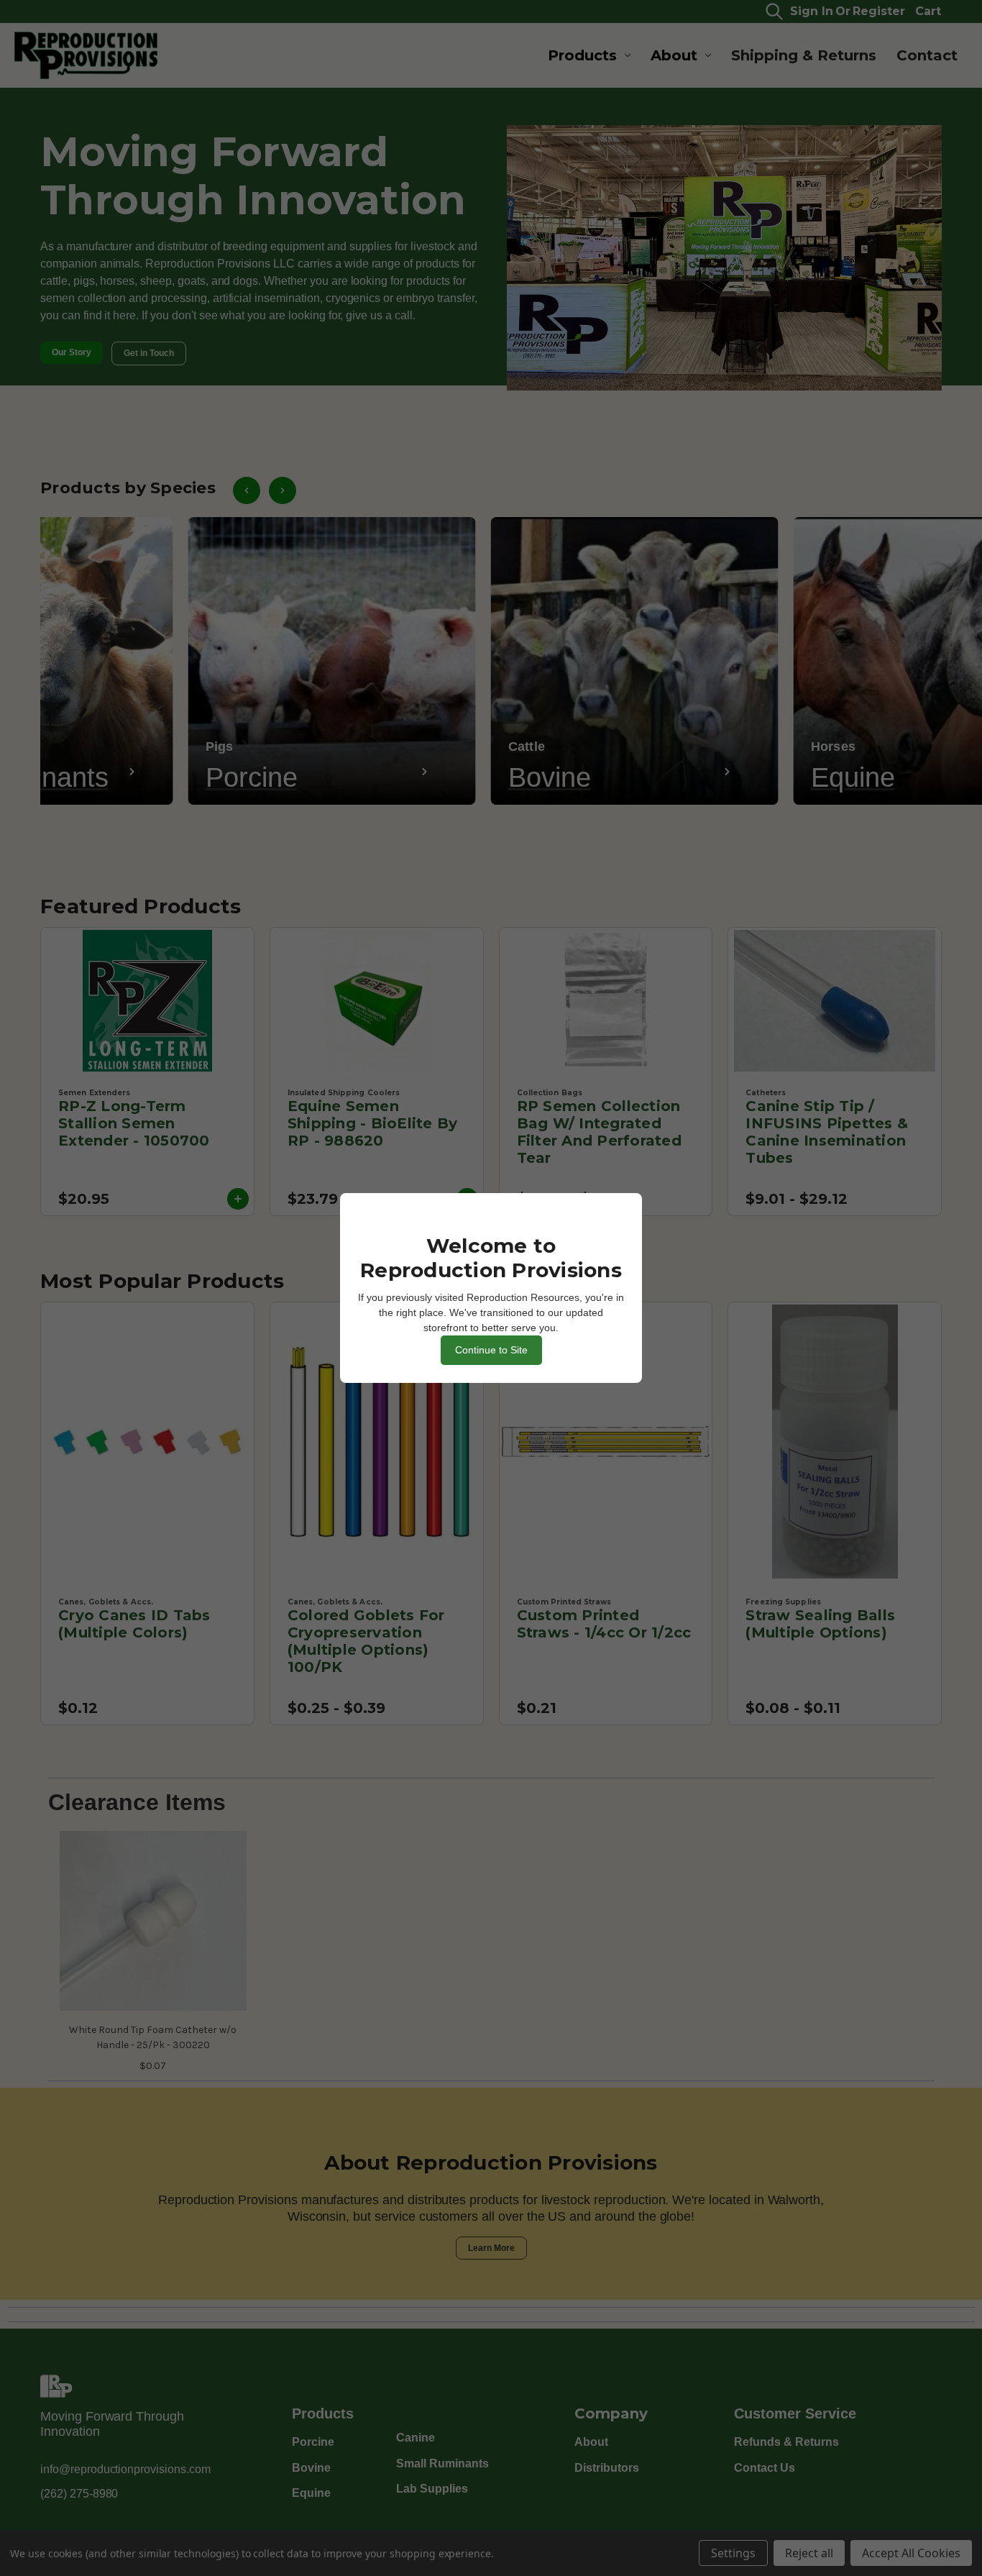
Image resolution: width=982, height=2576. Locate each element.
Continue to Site (491, 1350)
